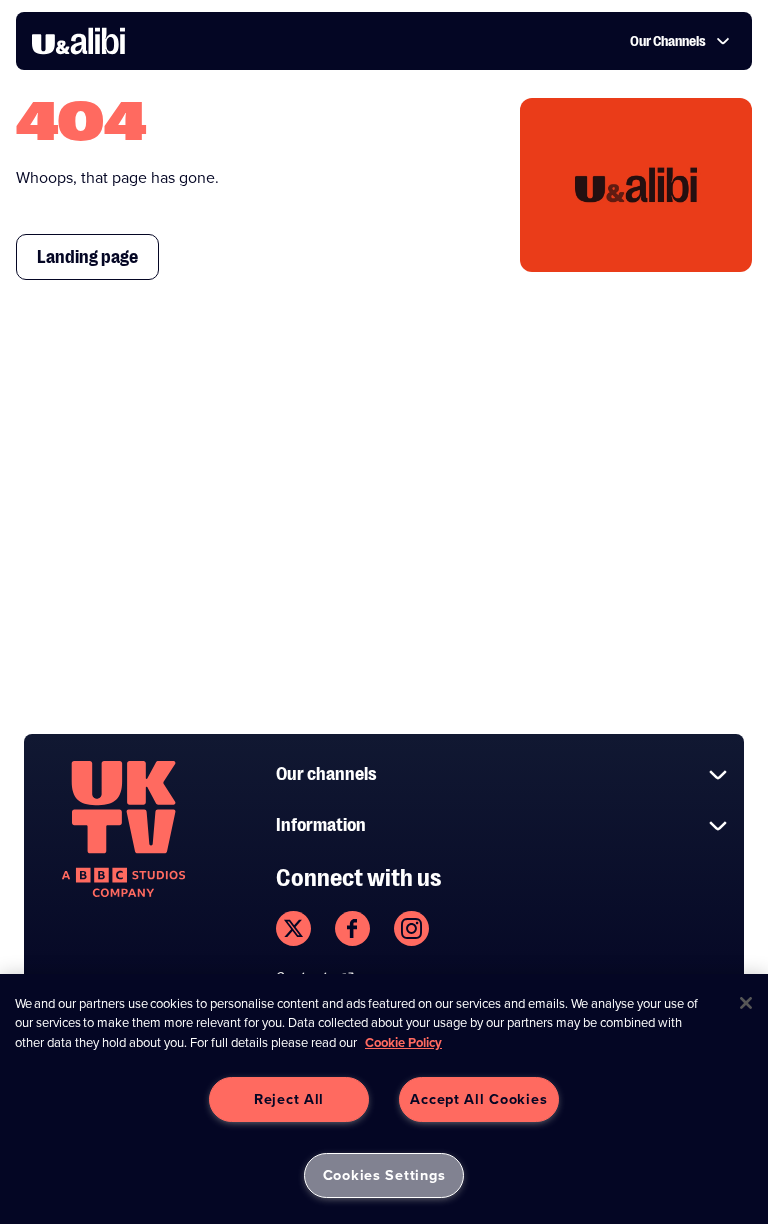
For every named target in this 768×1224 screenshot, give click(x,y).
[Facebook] (352, 928)
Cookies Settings (384, 1175)
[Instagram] (411, 928)
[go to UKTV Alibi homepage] (78, 41)
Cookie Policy (403, 1042)
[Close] (746, 1003)
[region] (384, 1099)
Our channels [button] (326, 774)
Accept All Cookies (478, 1099)
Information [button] (321, 825)
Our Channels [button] (668, 41)
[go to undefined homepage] (123, 829)
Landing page (87, 257)
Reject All (289, 1099)
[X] (293, 928)
